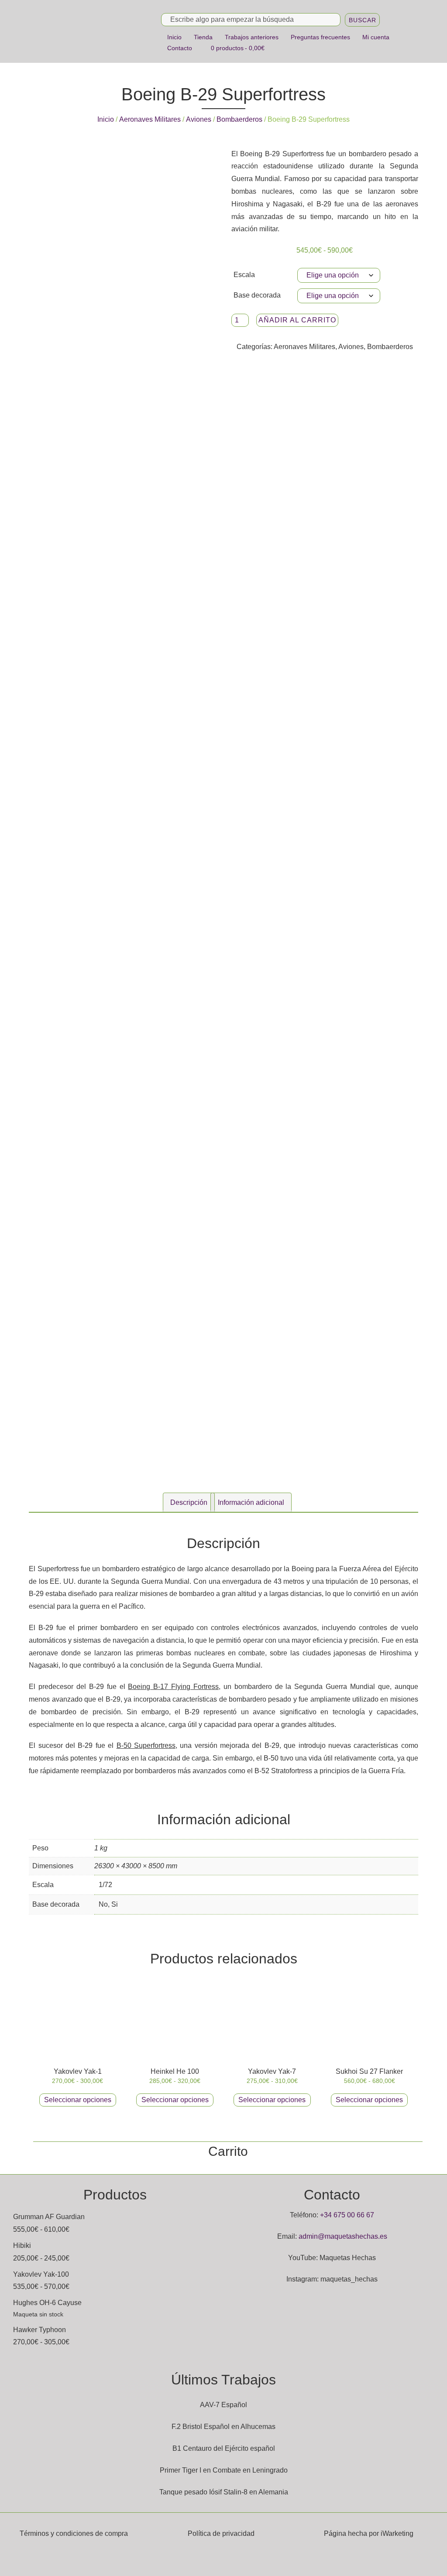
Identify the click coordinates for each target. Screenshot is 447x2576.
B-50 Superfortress (146, 1745)
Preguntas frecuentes (320, 37)
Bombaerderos (239, 119)
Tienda (203, 37)
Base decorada (257, 295)
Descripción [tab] (189, 1502)
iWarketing (397, 2533)
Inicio (174, 37)
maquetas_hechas (349, 2279)
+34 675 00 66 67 (347, 2215)
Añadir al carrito (297, 320)
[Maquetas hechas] (93, 31)
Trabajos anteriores (252, 37)
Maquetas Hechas (348, 2258)
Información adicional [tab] (251, 1502)
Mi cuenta (376, 37)
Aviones (199, 119)
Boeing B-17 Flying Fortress (173, 1687)
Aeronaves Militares (150, 119)
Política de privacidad (221, 2533)
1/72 (105, 1885)
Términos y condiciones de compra (74, 2533)
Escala (244, 275)
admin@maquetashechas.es (343, 2236)
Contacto (180, 48)
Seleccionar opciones (78, 2100)
